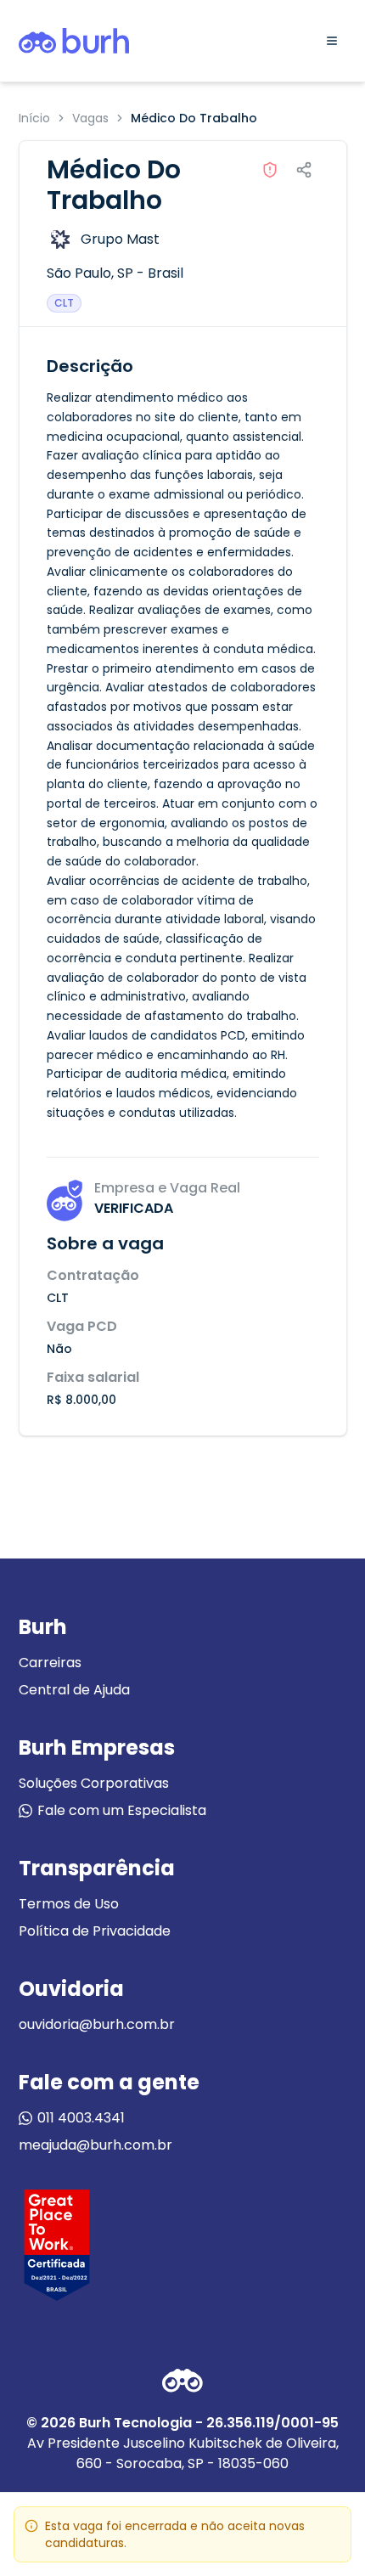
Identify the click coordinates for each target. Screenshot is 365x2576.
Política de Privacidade (95, 1931)
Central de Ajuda (74, 1690)
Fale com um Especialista (122, 1810)
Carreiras (50, 1663)
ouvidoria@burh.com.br (97, 2024)
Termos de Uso (69, 1904)
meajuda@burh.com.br (95, 2145)
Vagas (90, 118)
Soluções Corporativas (94, 1783)
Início (34, 118)
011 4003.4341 (81, 2118)
